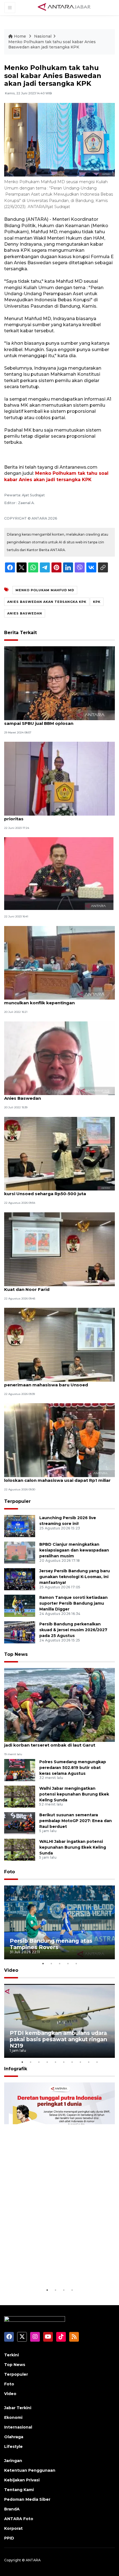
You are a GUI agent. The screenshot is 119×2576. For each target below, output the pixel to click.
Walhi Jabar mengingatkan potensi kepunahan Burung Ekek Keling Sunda (74, 1794)
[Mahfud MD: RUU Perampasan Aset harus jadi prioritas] (59, 778)
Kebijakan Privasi (22, 2480)
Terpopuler (17, 1501)
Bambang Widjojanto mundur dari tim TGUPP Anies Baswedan (55, 1095)
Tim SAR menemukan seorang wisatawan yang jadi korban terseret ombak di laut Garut (57, 1742)
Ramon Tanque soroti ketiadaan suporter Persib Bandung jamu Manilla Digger (73, 1603)
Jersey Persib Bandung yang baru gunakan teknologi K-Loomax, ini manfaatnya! (75, 1577)
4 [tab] (68, 1963)
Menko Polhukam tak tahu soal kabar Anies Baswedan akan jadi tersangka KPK (52, 45)
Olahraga (14, 2437)
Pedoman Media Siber (27, 2499)
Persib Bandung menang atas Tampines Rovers (51, 1944)
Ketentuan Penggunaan (30, 2470)
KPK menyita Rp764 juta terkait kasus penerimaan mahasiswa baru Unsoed (47, 1382)
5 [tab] (76, 1963)
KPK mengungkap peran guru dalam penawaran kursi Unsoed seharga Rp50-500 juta (58, 1191)
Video (11, 1970)
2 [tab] (51, 1963)
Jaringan (13, 2461)
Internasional (18, 2427)
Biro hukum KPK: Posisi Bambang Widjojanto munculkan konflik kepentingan (54, 1000)
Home (20, 36)
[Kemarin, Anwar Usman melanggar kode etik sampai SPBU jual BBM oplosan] (59, 683)
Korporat (13, 2528)
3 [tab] (59, 1963)
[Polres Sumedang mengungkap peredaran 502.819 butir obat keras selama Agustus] (20, 1770)
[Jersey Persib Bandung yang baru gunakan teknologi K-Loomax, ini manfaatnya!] (20, 1579)
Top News (16, 1654)
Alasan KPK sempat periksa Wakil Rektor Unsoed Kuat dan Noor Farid (59, 1286)
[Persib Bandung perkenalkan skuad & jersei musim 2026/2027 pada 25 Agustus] (20, 1632)
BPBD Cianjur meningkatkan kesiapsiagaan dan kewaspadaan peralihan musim (74, 1550)
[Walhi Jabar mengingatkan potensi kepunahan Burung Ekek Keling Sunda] (20, 1796)
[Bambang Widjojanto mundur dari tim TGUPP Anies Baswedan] (59, 1058)
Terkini (11, 2355)
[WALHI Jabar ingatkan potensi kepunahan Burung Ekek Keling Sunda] (20, 1849)
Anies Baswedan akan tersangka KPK (47, 602)
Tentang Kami (19, 2490)
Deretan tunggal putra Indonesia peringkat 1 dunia (55, 2270)
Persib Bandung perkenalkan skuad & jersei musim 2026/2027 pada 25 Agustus (73, 1630)
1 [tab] (43, 1963)
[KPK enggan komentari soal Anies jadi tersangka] (59, 873)
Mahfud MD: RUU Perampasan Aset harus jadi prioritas (55, 816)
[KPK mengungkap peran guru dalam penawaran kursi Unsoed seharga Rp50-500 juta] (59, 1153)
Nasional (43, 36)
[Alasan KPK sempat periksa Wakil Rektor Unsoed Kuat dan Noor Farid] (59, 1249)
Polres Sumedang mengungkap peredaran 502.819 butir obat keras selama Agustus (73, 1768)
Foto (10, 1872)
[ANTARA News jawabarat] (65, 7)
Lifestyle (13, 2447)
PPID (9, 2538)
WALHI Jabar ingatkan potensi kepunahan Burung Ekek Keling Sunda (73, 1847)
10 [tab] (97, 2062)
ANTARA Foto (19, 2519)
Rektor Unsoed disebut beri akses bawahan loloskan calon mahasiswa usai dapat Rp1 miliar (57, 1477)
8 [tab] (80, 2062)
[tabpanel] (59, 1922)
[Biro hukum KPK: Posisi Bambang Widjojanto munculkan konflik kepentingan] (59, 962)
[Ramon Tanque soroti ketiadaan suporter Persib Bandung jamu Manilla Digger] (20, 1605)
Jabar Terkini (18, 2408)
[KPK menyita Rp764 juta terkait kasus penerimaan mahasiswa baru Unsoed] (59, 1344)
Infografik (16, 2069)
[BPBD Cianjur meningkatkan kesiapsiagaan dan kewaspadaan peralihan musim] (20, 1552)
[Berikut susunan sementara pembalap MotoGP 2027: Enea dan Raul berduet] (20, 1823)
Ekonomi (13, 2417)
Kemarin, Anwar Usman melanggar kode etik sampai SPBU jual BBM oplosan (54, 720)
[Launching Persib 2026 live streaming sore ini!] (20, 1526)
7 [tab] (72, 2062)
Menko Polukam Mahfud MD (45, 590)
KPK (97, 602)
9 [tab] (89, 2062)
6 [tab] (64, 2062)
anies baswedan (25, 613)
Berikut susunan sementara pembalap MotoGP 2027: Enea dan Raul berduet (76, 1821)
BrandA (12, 2509)
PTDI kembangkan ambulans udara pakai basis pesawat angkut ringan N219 (58, 2039)
